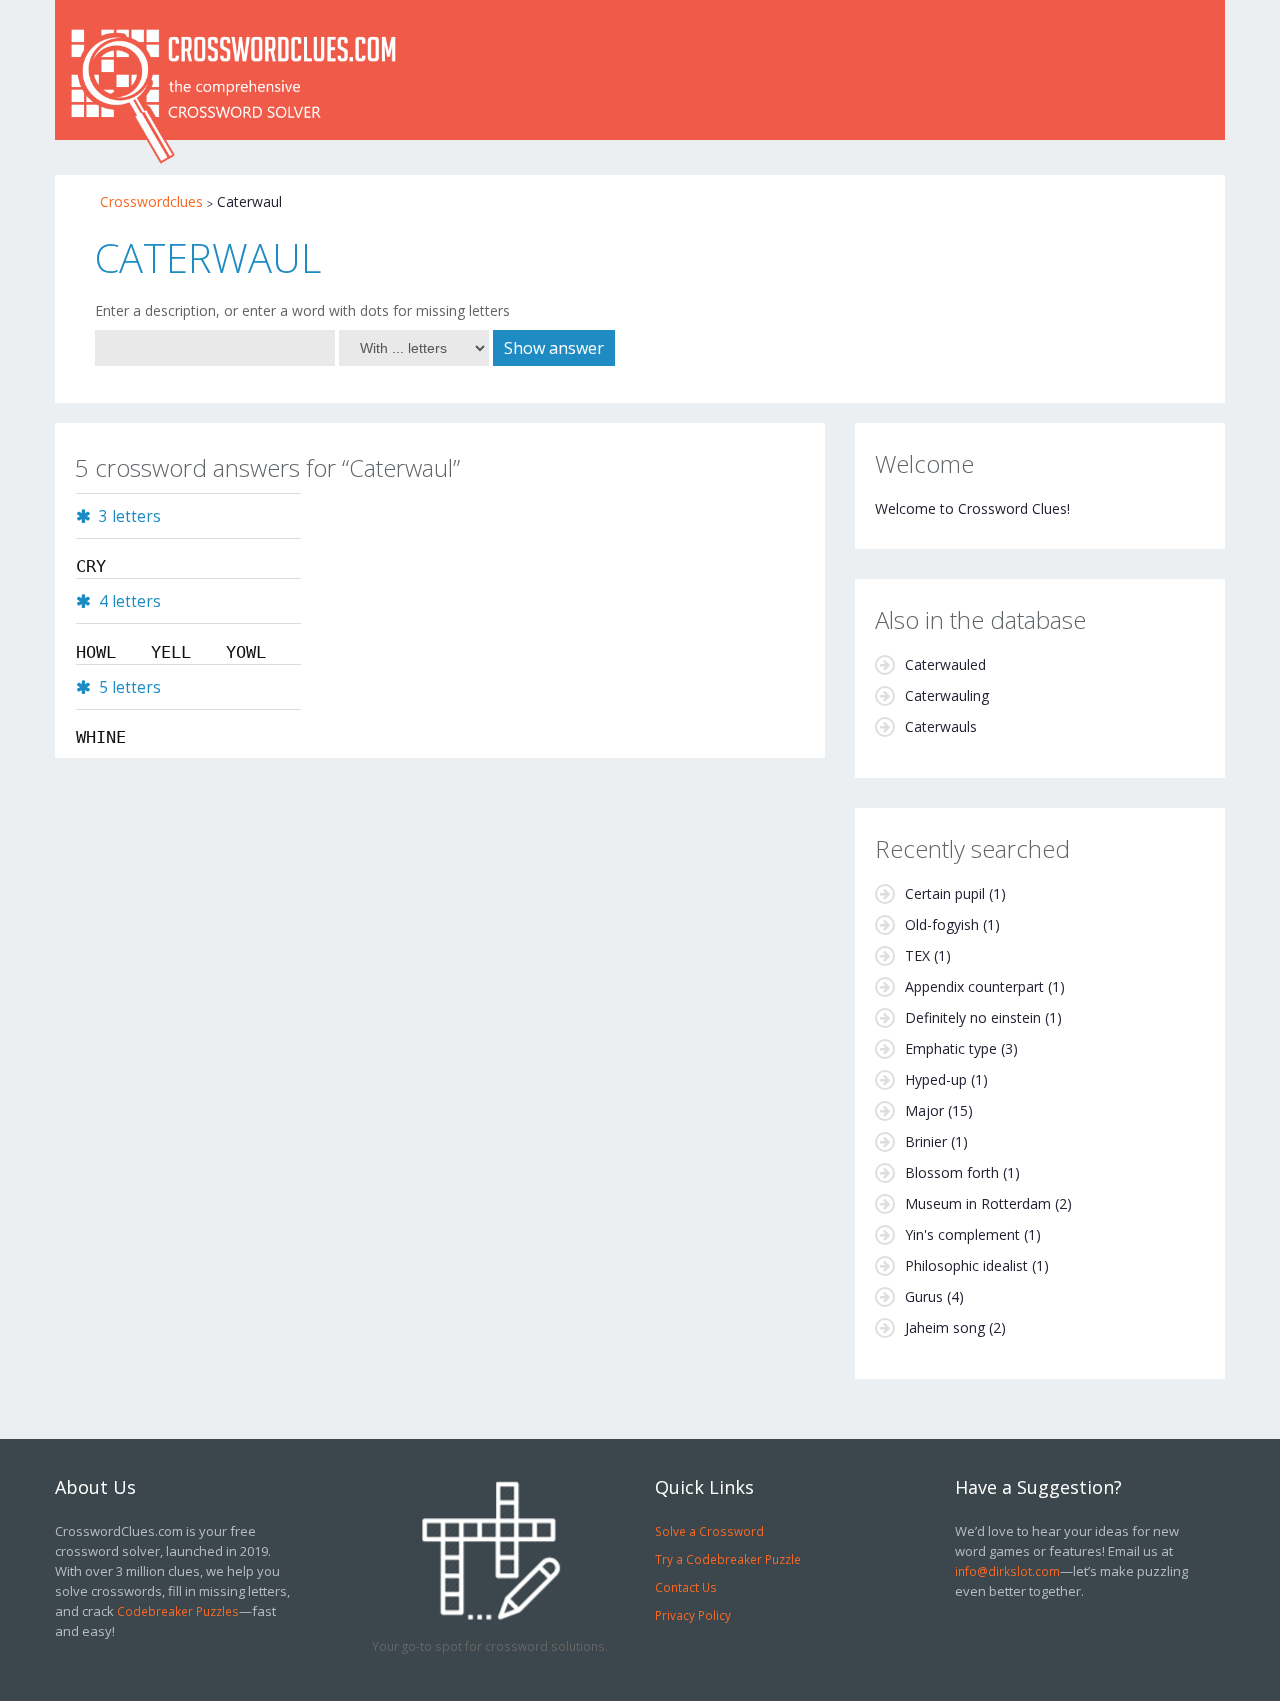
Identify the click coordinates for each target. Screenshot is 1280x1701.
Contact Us (686, 1587)
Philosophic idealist (966, 1265)
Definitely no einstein (973, 1017)
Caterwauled (945, 664)
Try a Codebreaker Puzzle (728, 1559)
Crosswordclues (151, 201)
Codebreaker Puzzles (178, 1611)
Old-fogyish (942, 924)
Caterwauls (941, 726)
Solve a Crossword (709, 1531)
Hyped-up (936, 1079)
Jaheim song (945, 1327)
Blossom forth (952, 1172)
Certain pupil (945, 893)
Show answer (554, 348)
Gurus (924, 1296)
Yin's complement (962, 1234)
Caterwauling (947, 695)
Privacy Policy (693, 1615)
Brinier (926, 1141)
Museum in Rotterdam (978, 1203)
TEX (917, 955)
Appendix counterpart (974, 986)
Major (924, 1110)
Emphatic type (951, 1048)
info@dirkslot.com (1007, 1571)
